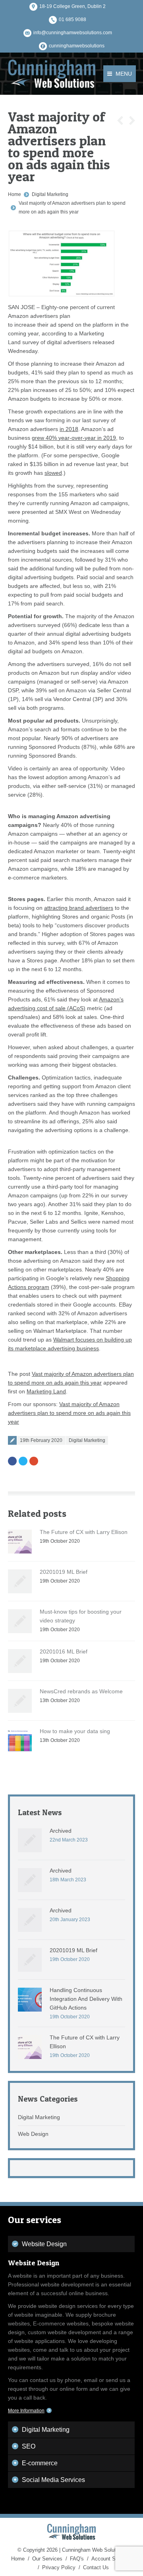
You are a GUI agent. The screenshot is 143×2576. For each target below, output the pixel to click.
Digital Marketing (50, 194)
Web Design (33, 2134)
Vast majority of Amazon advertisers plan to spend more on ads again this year (69, 1413)
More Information (26, 2411)
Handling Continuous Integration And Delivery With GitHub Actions (86, 1999)
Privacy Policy (59, 2567)
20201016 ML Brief (64, 1651)
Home (14, 194)
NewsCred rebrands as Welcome (81, 1691)
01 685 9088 (72, 20)
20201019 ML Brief (64, 1572)
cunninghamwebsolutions (77, 46)
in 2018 (69, 429)
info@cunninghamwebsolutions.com (73, 33)
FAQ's (77, 2559)
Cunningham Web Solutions (94, 2550)
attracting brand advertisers (79, 908)
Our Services (47, 2559)
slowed (53, 473)
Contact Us (96, 2567)
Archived (61, 1831)
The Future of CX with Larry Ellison (84, 1532)
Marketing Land (46, 1391)
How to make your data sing (75, 1731)
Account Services (112, 2559)
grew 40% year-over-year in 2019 (74, 438)
